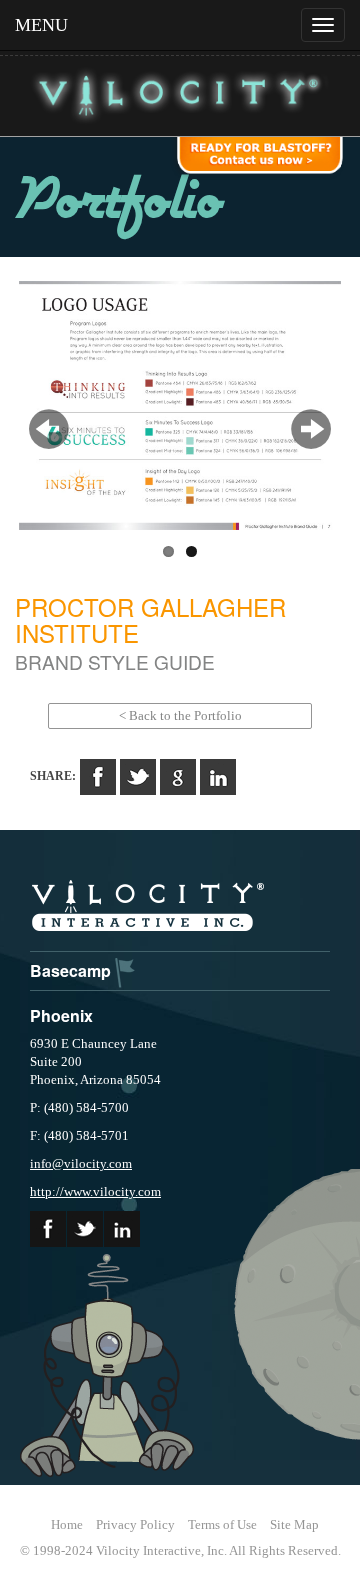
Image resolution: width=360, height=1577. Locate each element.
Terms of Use (222, 1524)
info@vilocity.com (81, 1163)
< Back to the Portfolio (180, 715)
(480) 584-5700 (86, 1107)
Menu (41, 25)
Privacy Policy (135, 1524)
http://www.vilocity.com (95, 1191)
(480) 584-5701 (86, 1135)
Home (67, 1524)
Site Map (294, 1524)
